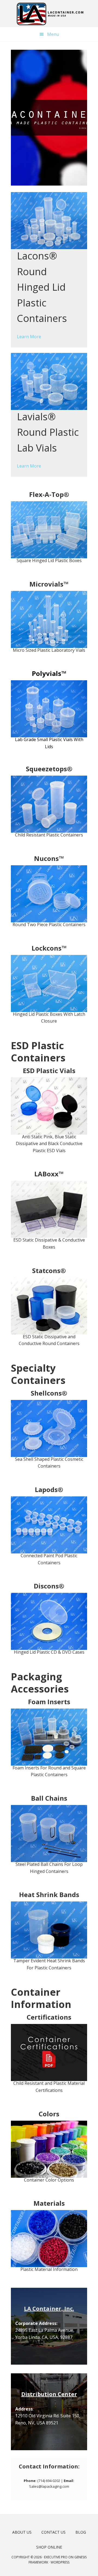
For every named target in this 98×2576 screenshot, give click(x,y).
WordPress (60, 2562)
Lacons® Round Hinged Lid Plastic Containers (42, 287)
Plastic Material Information (49, 2269)
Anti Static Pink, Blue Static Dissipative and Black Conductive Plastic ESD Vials (49, 1144)
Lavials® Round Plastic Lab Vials (48, 432)
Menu (53, 34)
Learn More (29, 337)
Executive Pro (56, 2557)
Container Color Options (49, 2180)
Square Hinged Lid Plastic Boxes (49, 560)
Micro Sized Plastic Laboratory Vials (49, 650)
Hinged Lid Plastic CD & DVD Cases (49, 1652)
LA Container (49, 14)
